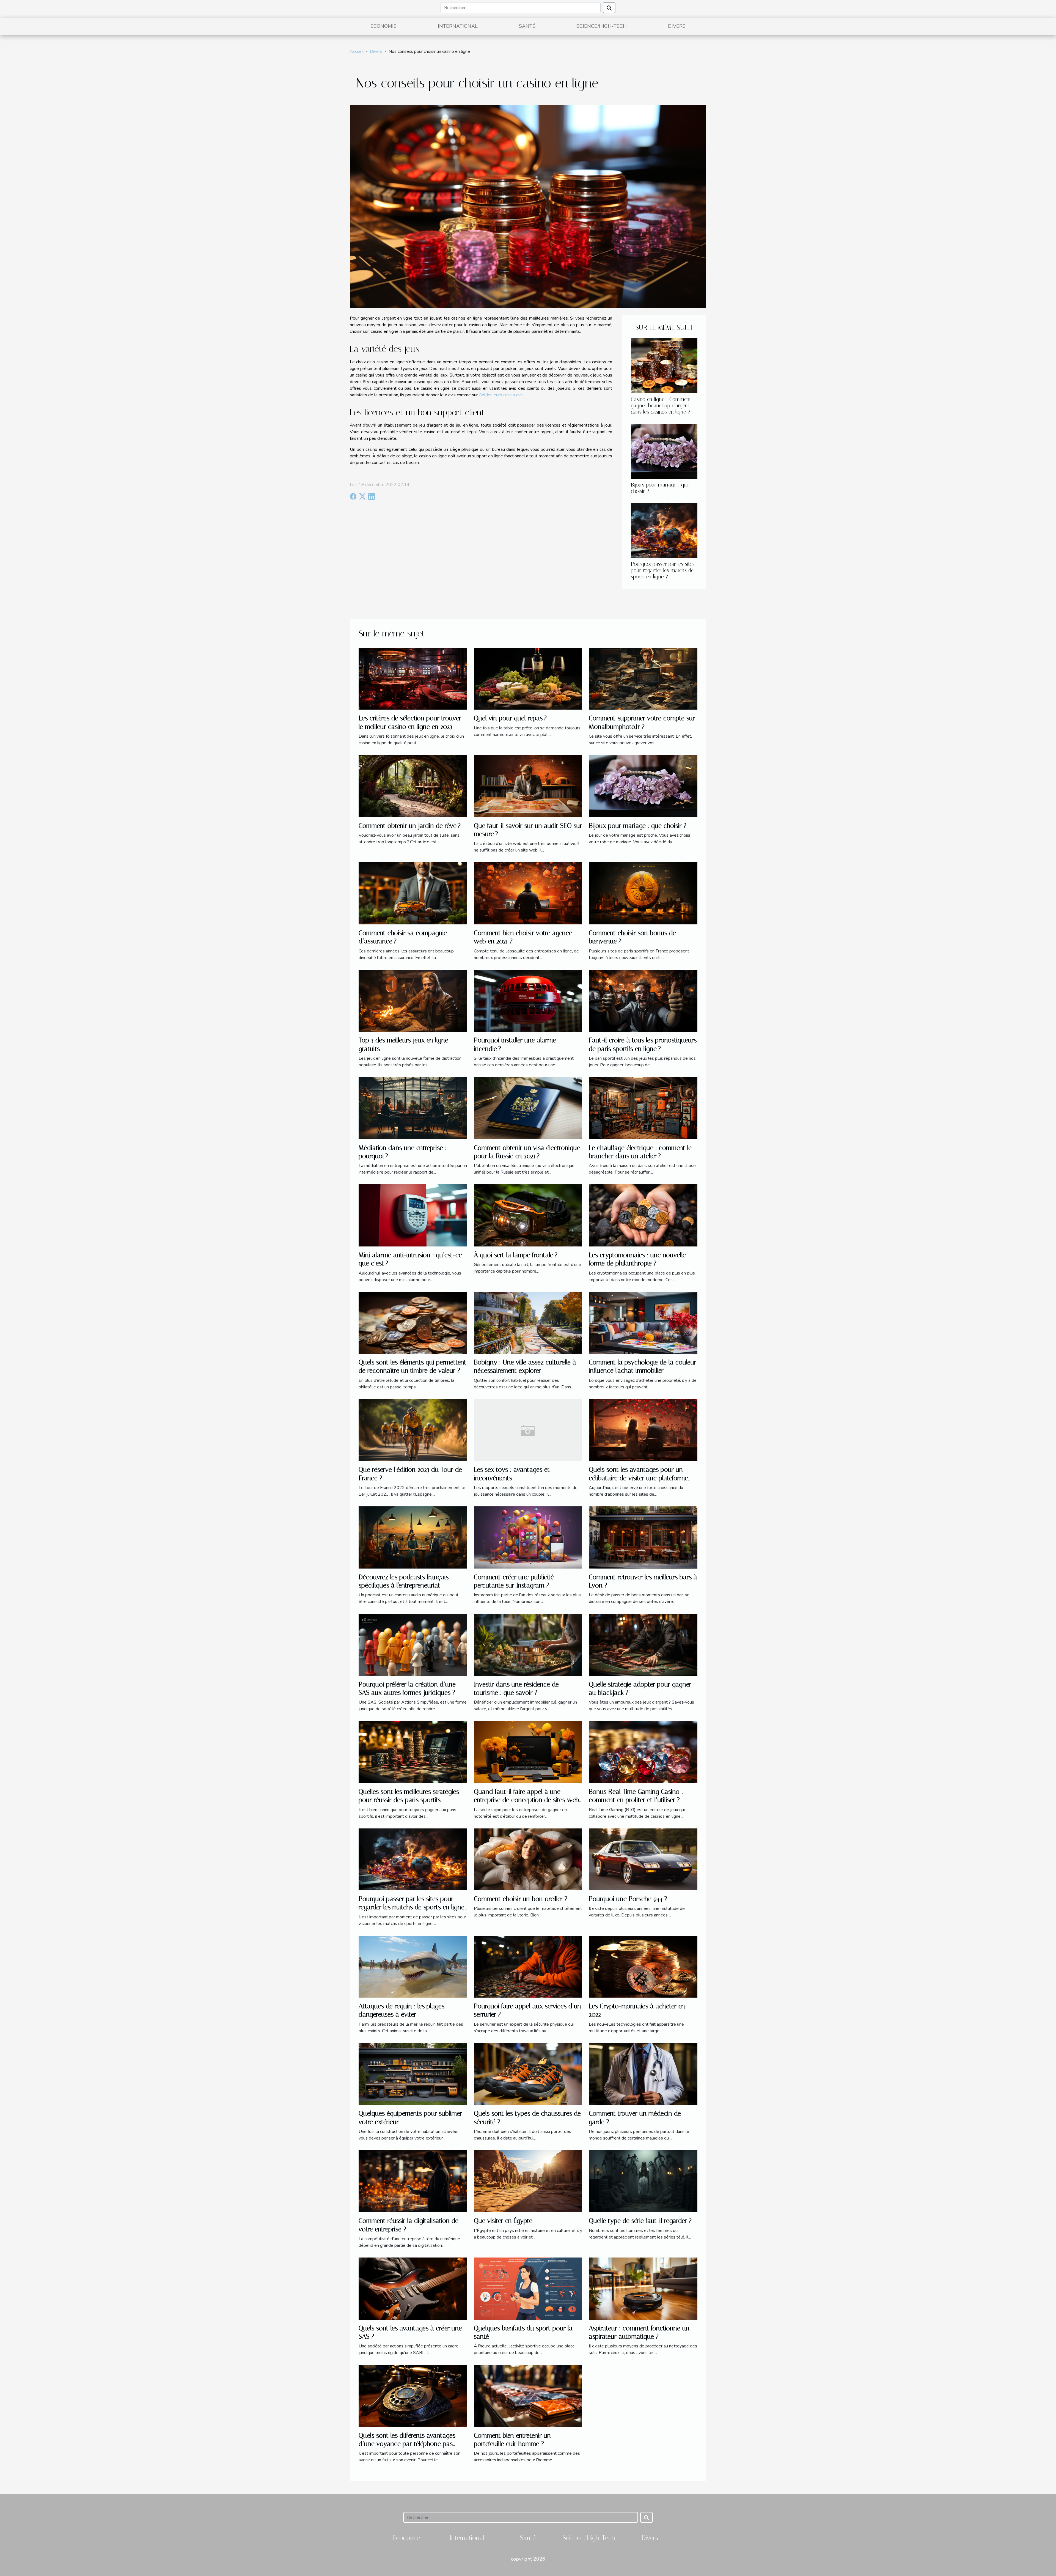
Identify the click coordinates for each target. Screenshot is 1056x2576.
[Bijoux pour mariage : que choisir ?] (664, 451)
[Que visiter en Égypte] (528, 2181)
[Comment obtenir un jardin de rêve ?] (413, 786)
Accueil (357, 51)
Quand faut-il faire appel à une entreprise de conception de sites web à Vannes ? (526, 1800)
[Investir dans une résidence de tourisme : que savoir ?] (528, 1644)
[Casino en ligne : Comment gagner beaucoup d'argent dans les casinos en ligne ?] (664, 366)
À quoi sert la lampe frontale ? (516, 1255)
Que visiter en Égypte (503, 2221)
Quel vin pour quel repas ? (510, 718)
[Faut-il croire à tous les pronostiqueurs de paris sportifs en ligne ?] (643, 1000)
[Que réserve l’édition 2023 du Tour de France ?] (413, 1430)
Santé (527, 26)
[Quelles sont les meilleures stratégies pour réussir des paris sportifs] (413, 1752)
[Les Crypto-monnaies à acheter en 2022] (643, 1966)
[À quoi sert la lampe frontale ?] (528, 1215)
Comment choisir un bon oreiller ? (521, 1899)
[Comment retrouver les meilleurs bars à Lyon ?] (643, 1537)
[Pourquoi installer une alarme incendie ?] (528, 1000)
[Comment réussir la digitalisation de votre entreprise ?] (413, 2181)
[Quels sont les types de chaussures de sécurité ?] (528, 2074)
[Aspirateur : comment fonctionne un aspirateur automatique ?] (643, 2288)
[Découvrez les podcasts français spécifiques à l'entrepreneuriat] (413, 1537)
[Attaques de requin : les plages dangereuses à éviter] (413, 1966)
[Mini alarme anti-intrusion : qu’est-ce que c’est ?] (413, 1215)
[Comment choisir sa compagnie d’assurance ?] (413, 893)
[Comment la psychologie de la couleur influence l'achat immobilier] (643, 1322)
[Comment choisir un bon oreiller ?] (528, 1859)
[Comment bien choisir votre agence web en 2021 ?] (528, 893)
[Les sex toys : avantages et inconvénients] (528, 1430)
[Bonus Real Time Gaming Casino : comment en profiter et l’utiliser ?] (643, 1752)
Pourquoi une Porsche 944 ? (628, 1899)
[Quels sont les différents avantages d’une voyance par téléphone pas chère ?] (413, 2396)
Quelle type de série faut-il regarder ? (640, 2221)
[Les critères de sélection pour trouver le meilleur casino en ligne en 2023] (413, 678)
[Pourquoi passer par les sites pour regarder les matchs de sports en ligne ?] (664, 530)
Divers (677, 26)
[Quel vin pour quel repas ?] (528, 678)
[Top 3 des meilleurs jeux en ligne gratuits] (413, 1000)
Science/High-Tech (602, 26)
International (458, 26)
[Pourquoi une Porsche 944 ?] (643, 1859)
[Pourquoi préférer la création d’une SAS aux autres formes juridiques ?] (413, 1644)
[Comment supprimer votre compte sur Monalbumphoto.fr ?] (643, 678)
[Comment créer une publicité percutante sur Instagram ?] (528, 1537)
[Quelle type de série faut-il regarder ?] (643, 2181)
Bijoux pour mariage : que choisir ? (638, 826)
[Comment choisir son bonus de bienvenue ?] (643, 893)
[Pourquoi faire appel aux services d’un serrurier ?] (528, 1966)
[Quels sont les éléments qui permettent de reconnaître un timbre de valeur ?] (413, 1322)
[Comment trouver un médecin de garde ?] (643, 2074)
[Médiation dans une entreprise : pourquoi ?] (413, 1108)
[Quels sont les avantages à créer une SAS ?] (413, 2288)
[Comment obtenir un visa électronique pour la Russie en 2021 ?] (528, 1108)
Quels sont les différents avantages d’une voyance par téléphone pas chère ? (407, 2444)
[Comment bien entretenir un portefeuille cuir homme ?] (528, 2396)
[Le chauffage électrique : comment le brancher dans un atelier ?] (643, 1108)
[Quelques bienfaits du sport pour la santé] (528, 2288)
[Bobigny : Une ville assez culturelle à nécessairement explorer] (528, 1322)
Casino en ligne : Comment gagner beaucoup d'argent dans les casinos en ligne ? (661, 406)
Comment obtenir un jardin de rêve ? (410, 826)
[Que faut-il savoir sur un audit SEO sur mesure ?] (528, 786)
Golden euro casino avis (501, 395)
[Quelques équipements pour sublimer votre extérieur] (413, 2074)
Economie (383, 26)
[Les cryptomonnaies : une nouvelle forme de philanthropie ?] (643, 1215)
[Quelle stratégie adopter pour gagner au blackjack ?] (643, 1644)
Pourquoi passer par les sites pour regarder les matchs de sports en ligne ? (663, 570)
